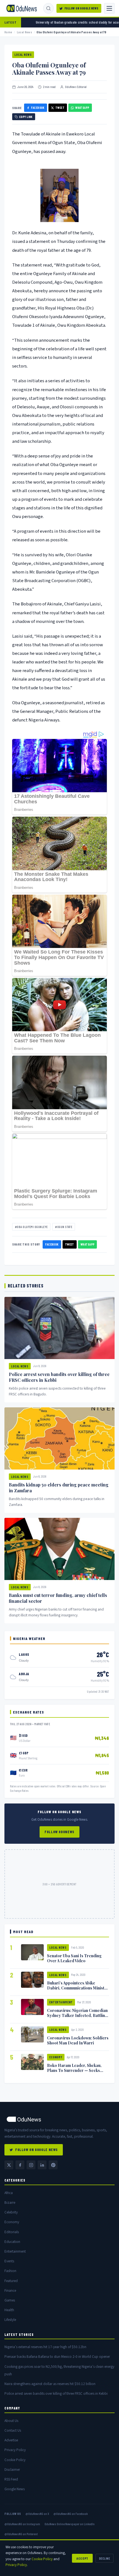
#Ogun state (64, 1227)
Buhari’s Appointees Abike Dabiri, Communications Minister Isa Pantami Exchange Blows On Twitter (78, 1990)
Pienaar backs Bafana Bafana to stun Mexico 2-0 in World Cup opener (57, 2357)
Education (12, 2242)
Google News (15, 2489)
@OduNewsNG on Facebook (71, 2514)
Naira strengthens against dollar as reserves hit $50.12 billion (50, 2384)
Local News (24, 32)
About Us (11, 2421)
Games (10, 2300)
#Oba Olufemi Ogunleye (31, 1227)
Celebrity (11, 2212)
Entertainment (61, 2002)
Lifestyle (10, 2320)
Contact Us (13, 2430)
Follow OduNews (59, 1832)
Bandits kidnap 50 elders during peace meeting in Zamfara (59, 1488)
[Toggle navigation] (109, 8)
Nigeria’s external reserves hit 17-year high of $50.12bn (45, 2347)
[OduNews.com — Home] (22, 8)
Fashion (10, 2271)
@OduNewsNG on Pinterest (21, 2534)
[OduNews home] (59, 2119)
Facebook (38, 108)
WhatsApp (82, 108)
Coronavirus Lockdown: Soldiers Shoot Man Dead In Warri (78, 2040)
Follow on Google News (82, 8)
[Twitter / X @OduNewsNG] (9, 2165)
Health (9, 2310)
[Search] (48, 8)
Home (8, 32)
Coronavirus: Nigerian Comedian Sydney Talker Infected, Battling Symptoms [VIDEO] (77, 2015)
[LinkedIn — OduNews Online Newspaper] (42, 2165)
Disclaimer (12, 2470)
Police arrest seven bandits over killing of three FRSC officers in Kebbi (59, 1377)
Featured (11, 2281)
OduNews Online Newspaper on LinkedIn (70, 2524)
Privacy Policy (15, 2450)
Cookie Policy (15, 2460)
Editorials (12, 2232)
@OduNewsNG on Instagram (22, 2524)
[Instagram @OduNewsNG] (31, 2165)
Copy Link (26, 117)
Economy (56, 2057)
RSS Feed (11, 2479)
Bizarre (10, 2203)
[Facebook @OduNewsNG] (20, 2165)
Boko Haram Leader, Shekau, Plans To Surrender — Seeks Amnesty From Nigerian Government (74, 2073)
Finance (10, 2291)
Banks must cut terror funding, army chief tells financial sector (58, 1598)
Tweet (60, 108)
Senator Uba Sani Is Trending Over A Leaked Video (74, 1958)
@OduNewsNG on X (37, 2514)
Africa (9, 2193)
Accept (82, 2558)
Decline (104, 2558)
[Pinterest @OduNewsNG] (53, 2165)
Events (9, 2261)
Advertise (11, 2440)
